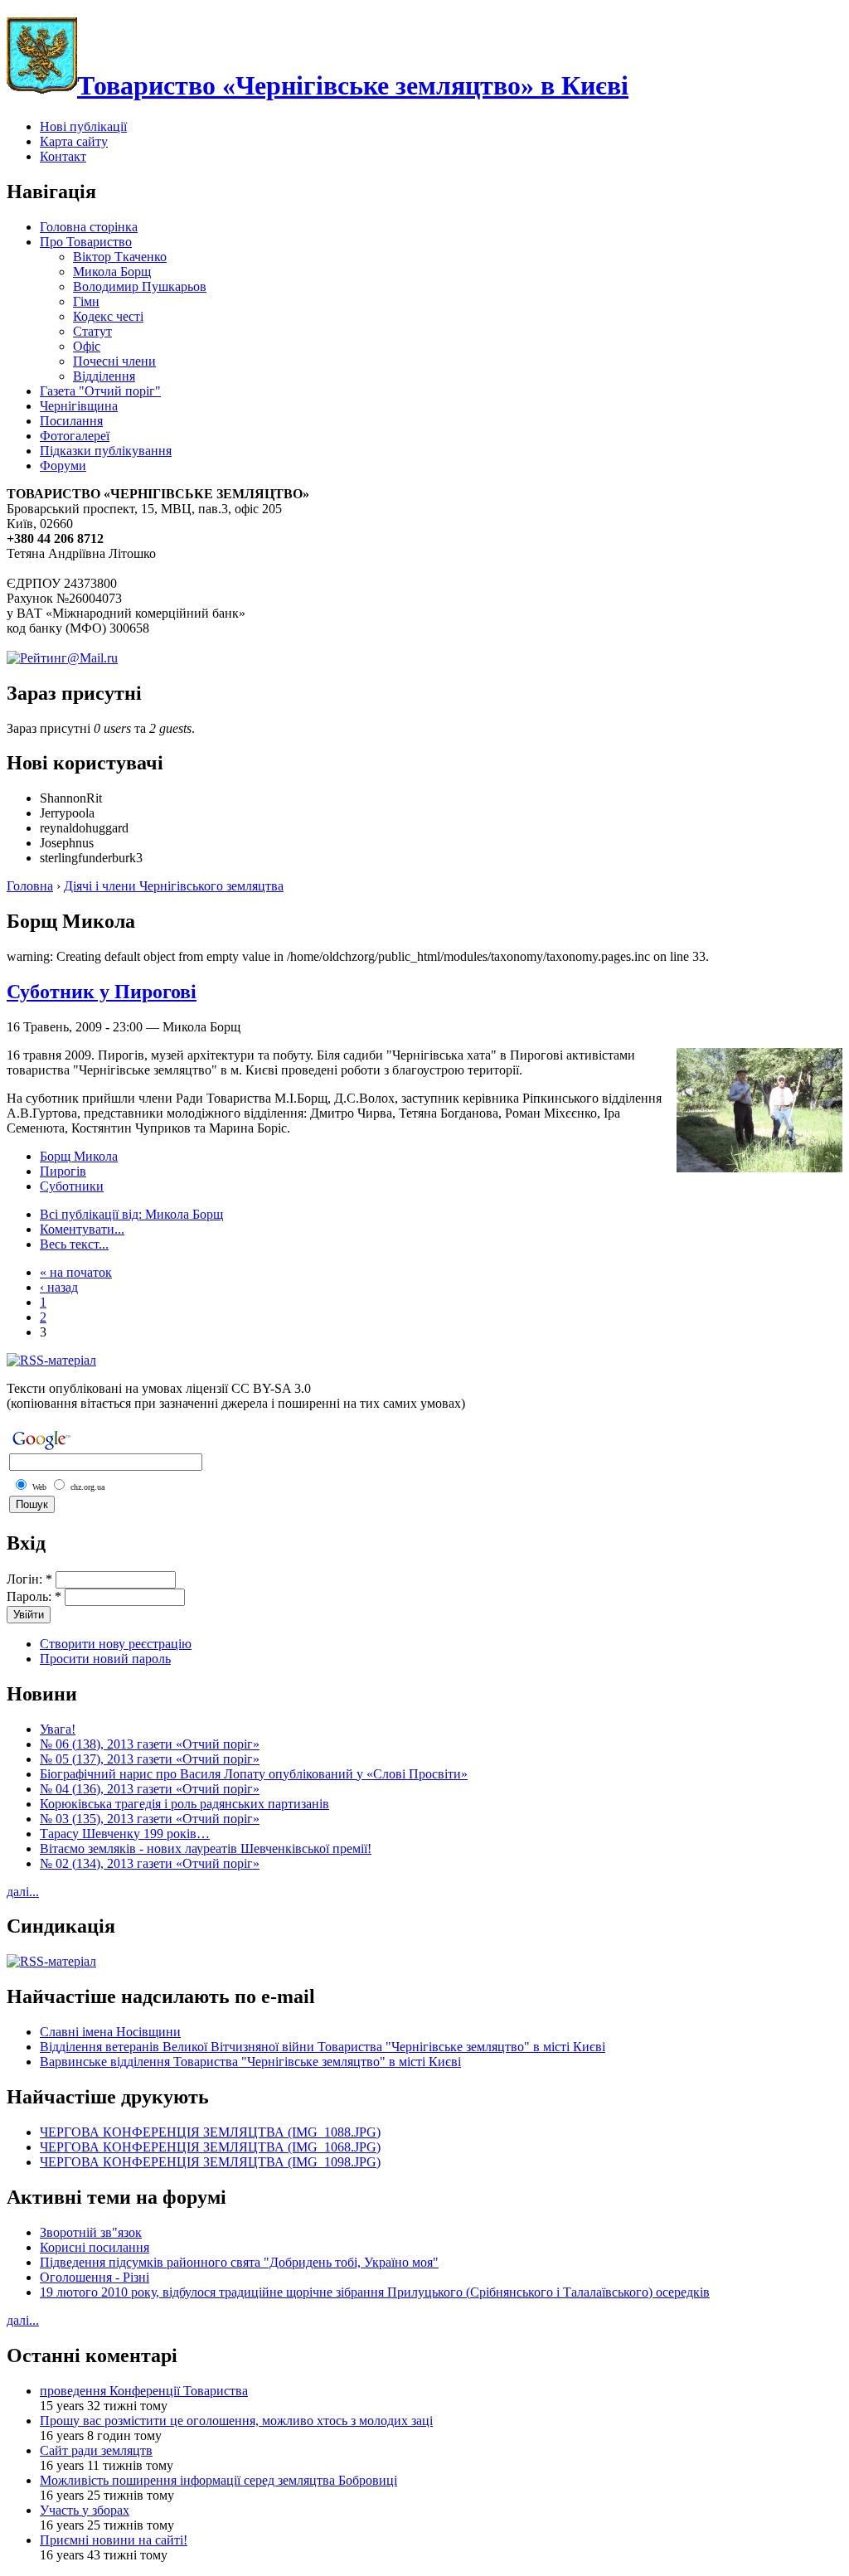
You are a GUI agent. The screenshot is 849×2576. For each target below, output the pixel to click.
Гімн (86, 301)
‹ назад (59, 1287)
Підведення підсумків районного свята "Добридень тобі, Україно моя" (239, 2262)
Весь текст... (74, 1244)
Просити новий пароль (105, 1659)
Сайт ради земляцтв (96, 2450)
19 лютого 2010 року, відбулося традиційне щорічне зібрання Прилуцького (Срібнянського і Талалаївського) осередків (375, 2292)
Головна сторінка (89, 227)
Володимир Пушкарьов (140, 286)
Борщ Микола (79, 1156)
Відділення (104, 376)
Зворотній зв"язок (91, 2232)
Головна (30, 886)
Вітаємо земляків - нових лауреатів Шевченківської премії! (206, 1848)
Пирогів (63, 1171)
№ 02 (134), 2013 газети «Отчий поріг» (150, 1863)
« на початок (76, 1272)
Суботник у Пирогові (102, 992)
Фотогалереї (75, 436)
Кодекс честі (108, 316)
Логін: (29, 1579)
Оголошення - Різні (95, 2277)
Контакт (63, 156)
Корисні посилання (95, 2247)
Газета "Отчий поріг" (100, 391)
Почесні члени (114, 361)
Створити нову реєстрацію (116, 1644)
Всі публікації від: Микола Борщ (131, 1214)
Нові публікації (83, 126)
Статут (92, 331)
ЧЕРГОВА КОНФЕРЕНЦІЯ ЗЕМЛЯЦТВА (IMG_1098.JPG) (210, 2162)
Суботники (72, 1186)
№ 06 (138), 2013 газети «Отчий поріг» (150, 1744)
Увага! (58, 1729)
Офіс (87, 346)
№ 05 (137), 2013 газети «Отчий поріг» (150, 1759)
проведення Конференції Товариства (144, 2391)
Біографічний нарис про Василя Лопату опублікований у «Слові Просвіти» (254, 1774)
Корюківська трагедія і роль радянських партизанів (184, 1804)
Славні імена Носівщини (110, 2032)
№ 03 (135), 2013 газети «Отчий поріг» (150, 1819)
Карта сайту (74, 141)
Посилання (71, 421)
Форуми (63, 466)
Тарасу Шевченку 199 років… (125, 1834)
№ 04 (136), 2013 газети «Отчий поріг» (150, 1789)
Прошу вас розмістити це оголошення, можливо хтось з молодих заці (236, 2421)
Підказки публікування (106, 451)
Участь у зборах (85, 2510)
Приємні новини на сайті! (114, 2540)
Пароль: (34, 1596)
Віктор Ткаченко (120, 257)
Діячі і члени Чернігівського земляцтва (174, 886)
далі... (23, 1892)
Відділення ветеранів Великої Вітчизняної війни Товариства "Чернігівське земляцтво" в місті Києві (323, 2047)
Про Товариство (86, 242)
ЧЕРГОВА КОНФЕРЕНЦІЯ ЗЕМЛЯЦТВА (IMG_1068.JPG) (210, 2147)
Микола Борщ (112, 272)
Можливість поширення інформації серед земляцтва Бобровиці (218, 2480)
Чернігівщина (79, 406)
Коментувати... (82, 1229)
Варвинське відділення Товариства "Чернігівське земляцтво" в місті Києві (250, 2062)
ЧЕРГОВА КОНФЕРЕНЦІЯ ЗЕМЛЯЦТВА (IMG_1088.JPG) (210, 2132)
